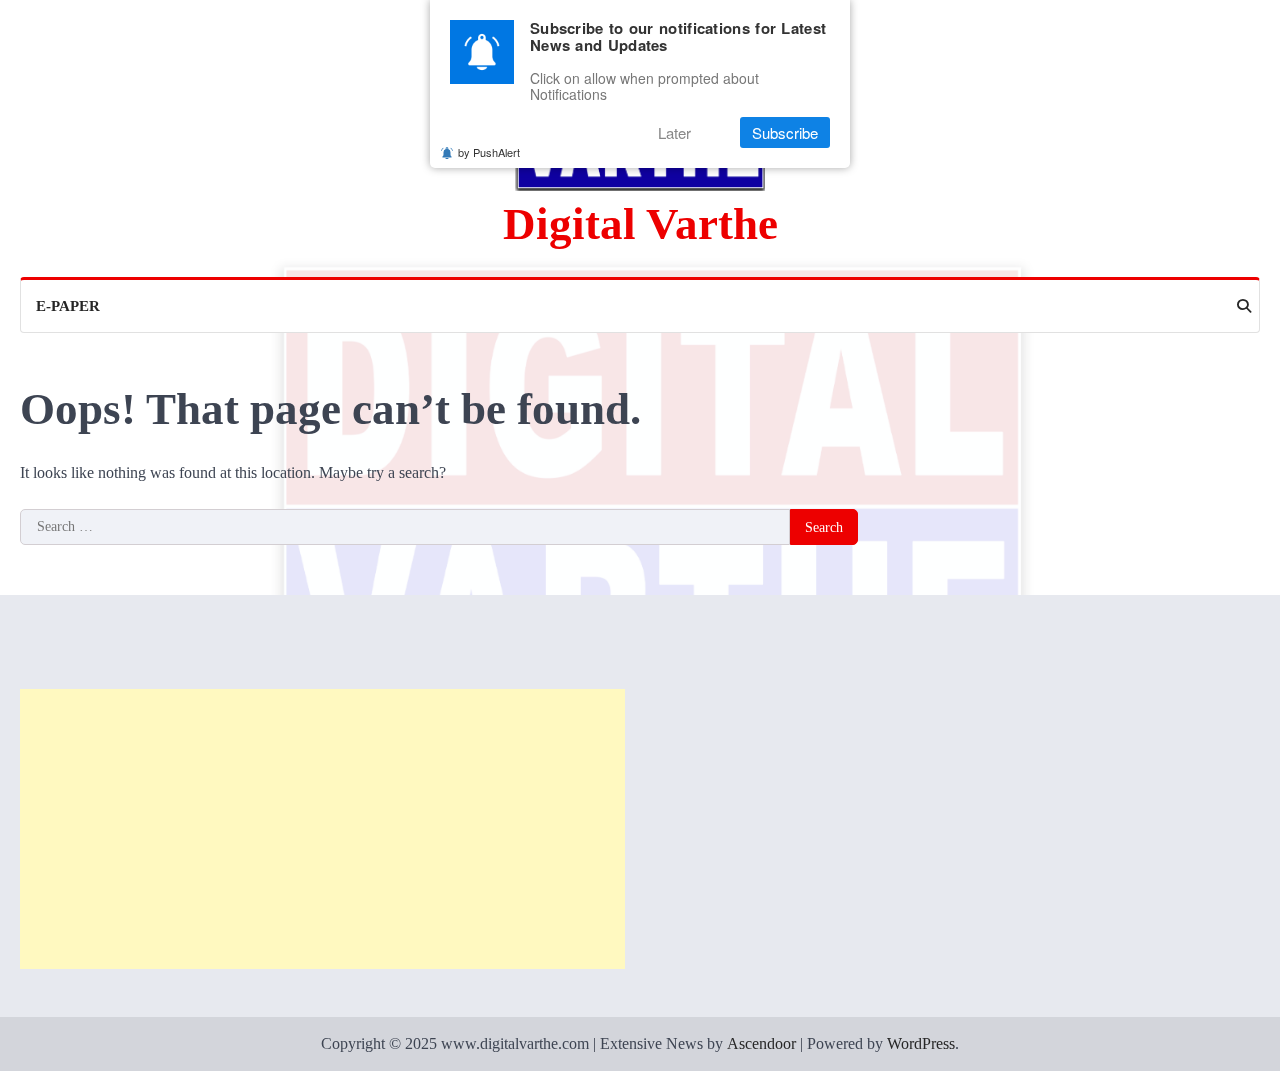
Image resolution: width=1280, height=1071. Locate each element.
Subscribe (785, 132)
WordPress (921, 1043)
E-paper (68, 306)
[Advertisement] (322, 829)
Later (674, 132)
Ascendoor (761, 1043)
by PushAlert (489, 152)
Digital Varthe (640, 224)
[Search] (1244, 306)
